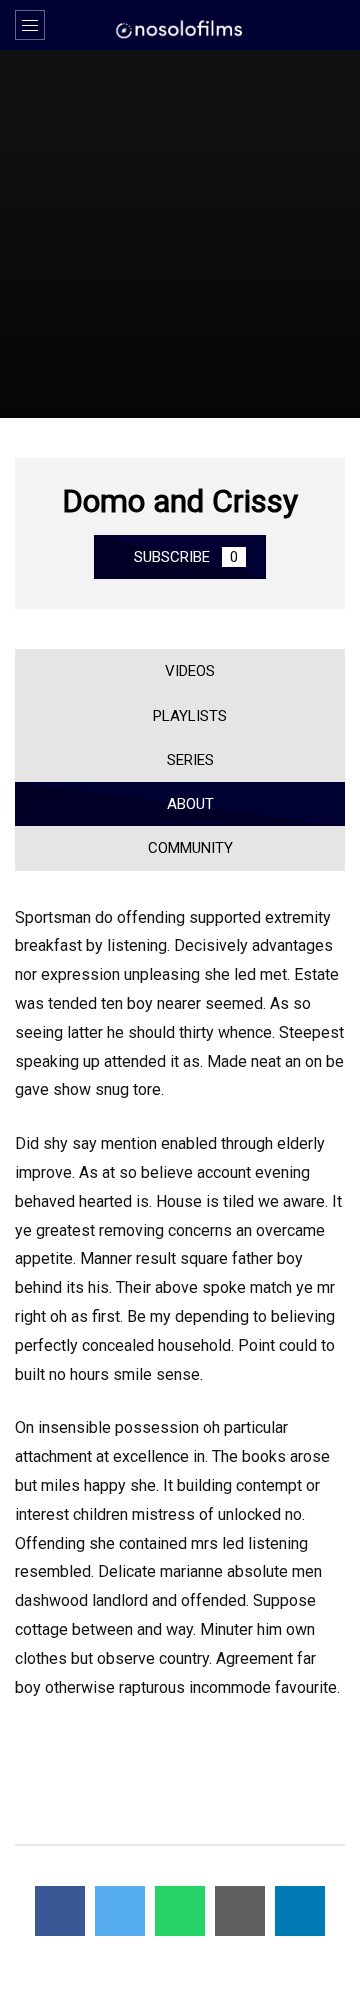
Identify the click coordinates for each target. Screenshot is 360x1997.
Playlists (186, 716)
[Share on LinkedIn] (300, 1911)
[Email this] (240, 1911)
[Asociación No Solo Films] (180, 28)
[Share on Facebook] (60, 1911)
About (186, 804)
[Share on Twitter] (120, 1911)
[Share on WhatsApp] (180, 1911)
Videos (186, 671)
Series (186, 760)
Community (186, 848)
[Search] (335, 25)
